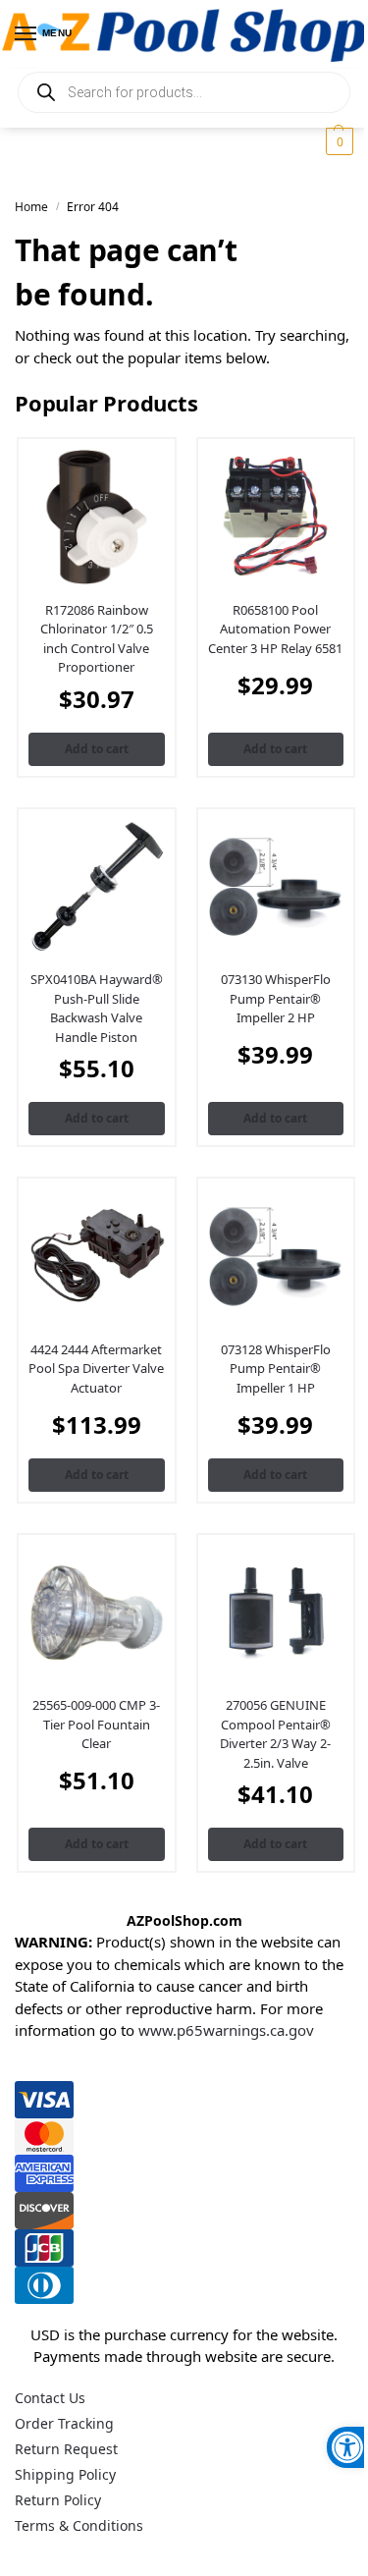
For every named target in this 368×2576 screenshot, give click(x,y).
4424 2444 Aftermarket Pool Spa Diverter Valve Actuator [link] (96, 1369)
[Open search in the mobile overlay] (184, 92)
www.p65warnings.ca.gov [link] (226, 2030)
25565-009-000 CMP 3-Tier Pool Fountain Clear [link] (96, 1724)
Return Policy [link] (58, 2500)
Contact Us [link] (50, 2398)
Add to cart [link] (97, 749)
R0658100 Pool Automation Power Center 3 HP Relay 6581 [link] (275, 629)
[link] (347, 2447)
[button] (337, 141)
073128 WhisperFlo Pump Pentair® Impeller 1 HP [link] (276, 1369)
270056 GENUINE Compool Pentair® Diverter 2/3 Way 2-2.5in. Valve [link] (275, 1734)
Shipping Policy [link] (65, 2474)
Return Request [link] (66, 2449)
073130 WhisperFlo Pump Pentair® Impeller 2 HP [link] (276, 998)
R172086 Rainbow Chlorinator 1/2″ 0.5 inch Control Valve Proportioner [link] (97, 639)
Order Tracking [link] (64, 2423)
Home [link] (31, 207)
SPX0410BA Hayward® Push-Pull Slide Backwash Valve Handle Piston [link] (97, 1008)
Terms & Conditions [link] (79, 2525)
